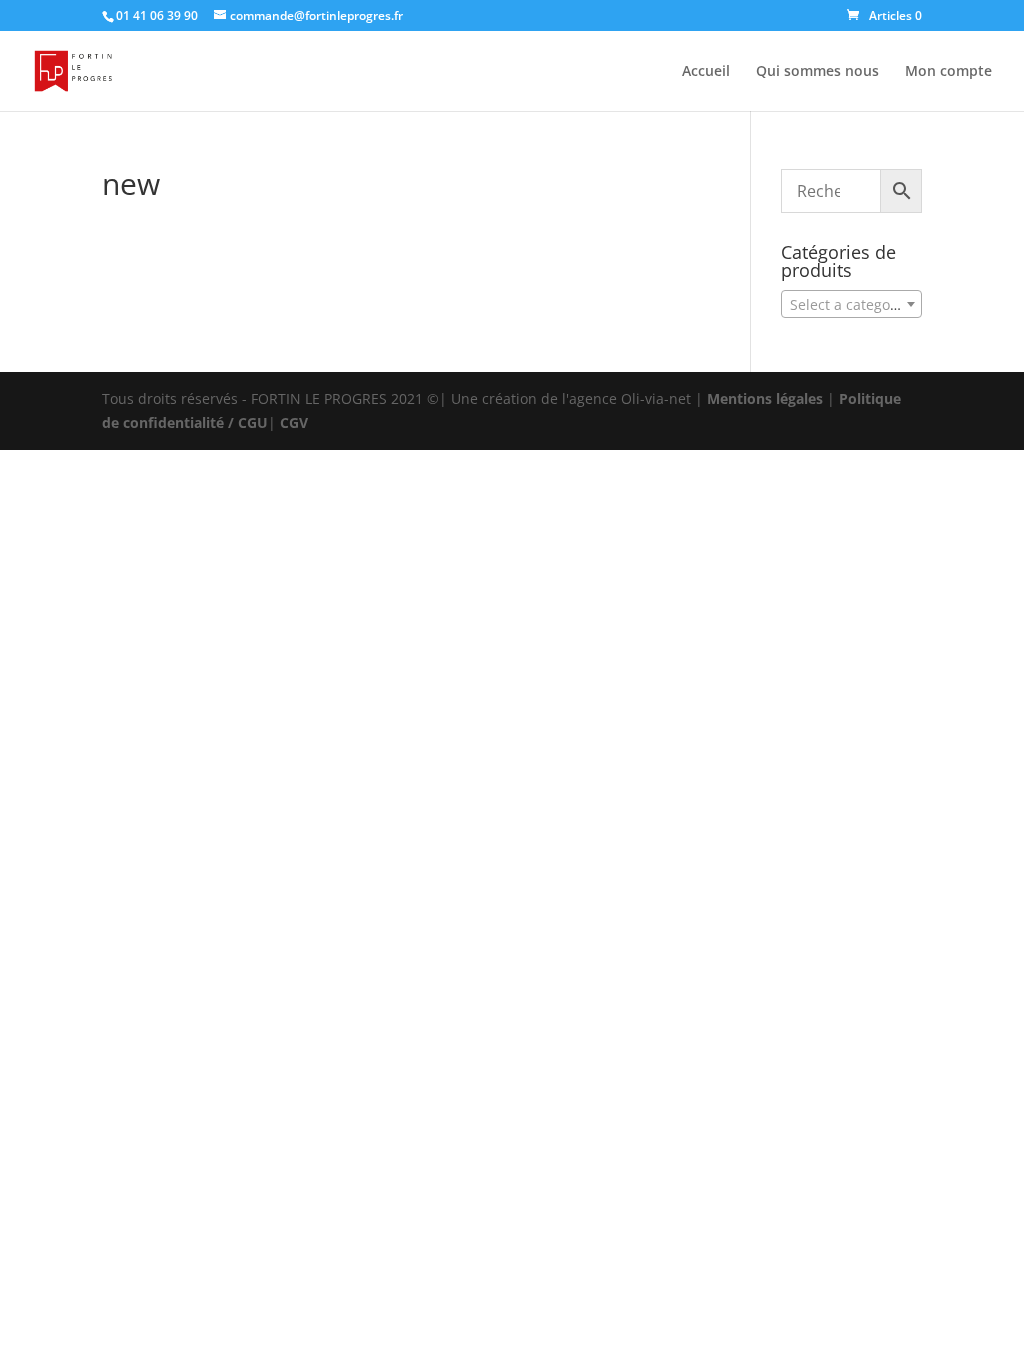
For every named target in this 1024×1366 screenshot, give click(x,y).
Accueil (706, 72)
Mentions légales (765, 398)
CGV (294, 422)
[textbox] (851, 305)
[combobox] (851, 304)
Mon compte (948, 72)
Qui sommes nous (817, 72)
